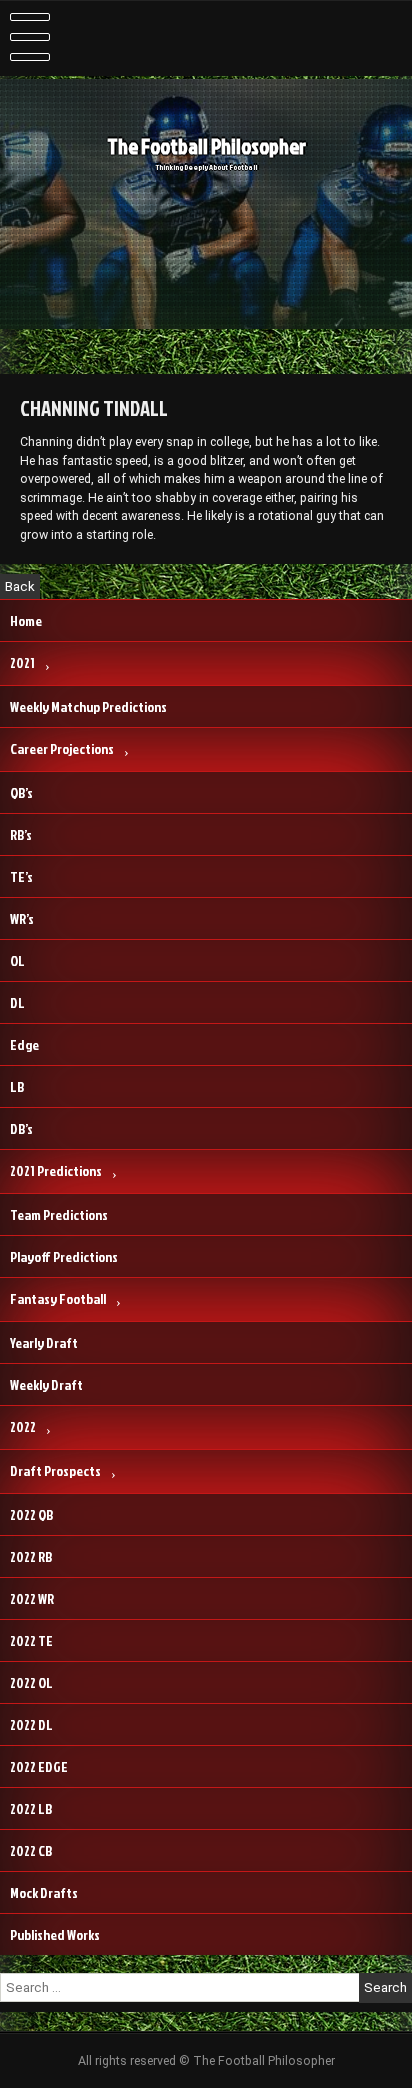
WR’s (22, 918)
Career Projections (62, 748)
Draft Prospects (55, 1470)
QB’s (21, 792)
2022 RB (31, 1556)
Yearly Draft (44, 1342)
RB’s (21, 834)
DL (17, 1002)
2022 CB (31, 1850)
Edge (24, 1044)
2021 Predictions (56, 1170)
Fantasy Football (58, 1298)
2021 (22, 662)
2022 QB (31, 1514)
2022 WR (32, 1598)
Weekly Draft (46, 1384)
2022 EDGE (39, 1766)
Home (26, 620)
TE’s (21, 876)
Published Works (55, 1934)
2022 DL (31, 1724)
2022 (23, 1426)
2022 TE (31, 1640)
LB (17, 1086)
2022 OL (31, 1682)
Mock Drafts (44, 1892)
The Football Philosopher (206, 146)
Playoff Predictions (64, 1256)
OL (17, 960)
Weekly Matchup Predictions (88, 706)
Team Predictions (59, 1214)
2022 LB (31, 1808)
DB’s (21, 1128)
